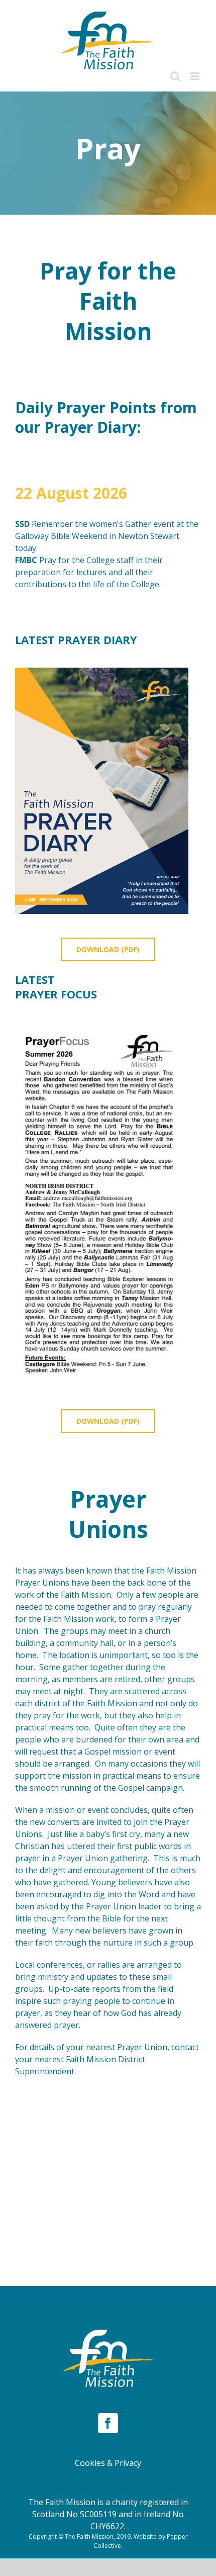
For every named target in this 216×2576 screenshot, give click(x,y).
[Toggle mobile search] (175, 76)
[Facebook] (108, 2423)
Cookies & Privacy (108, 2463)
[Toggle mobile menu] (196, 76)
